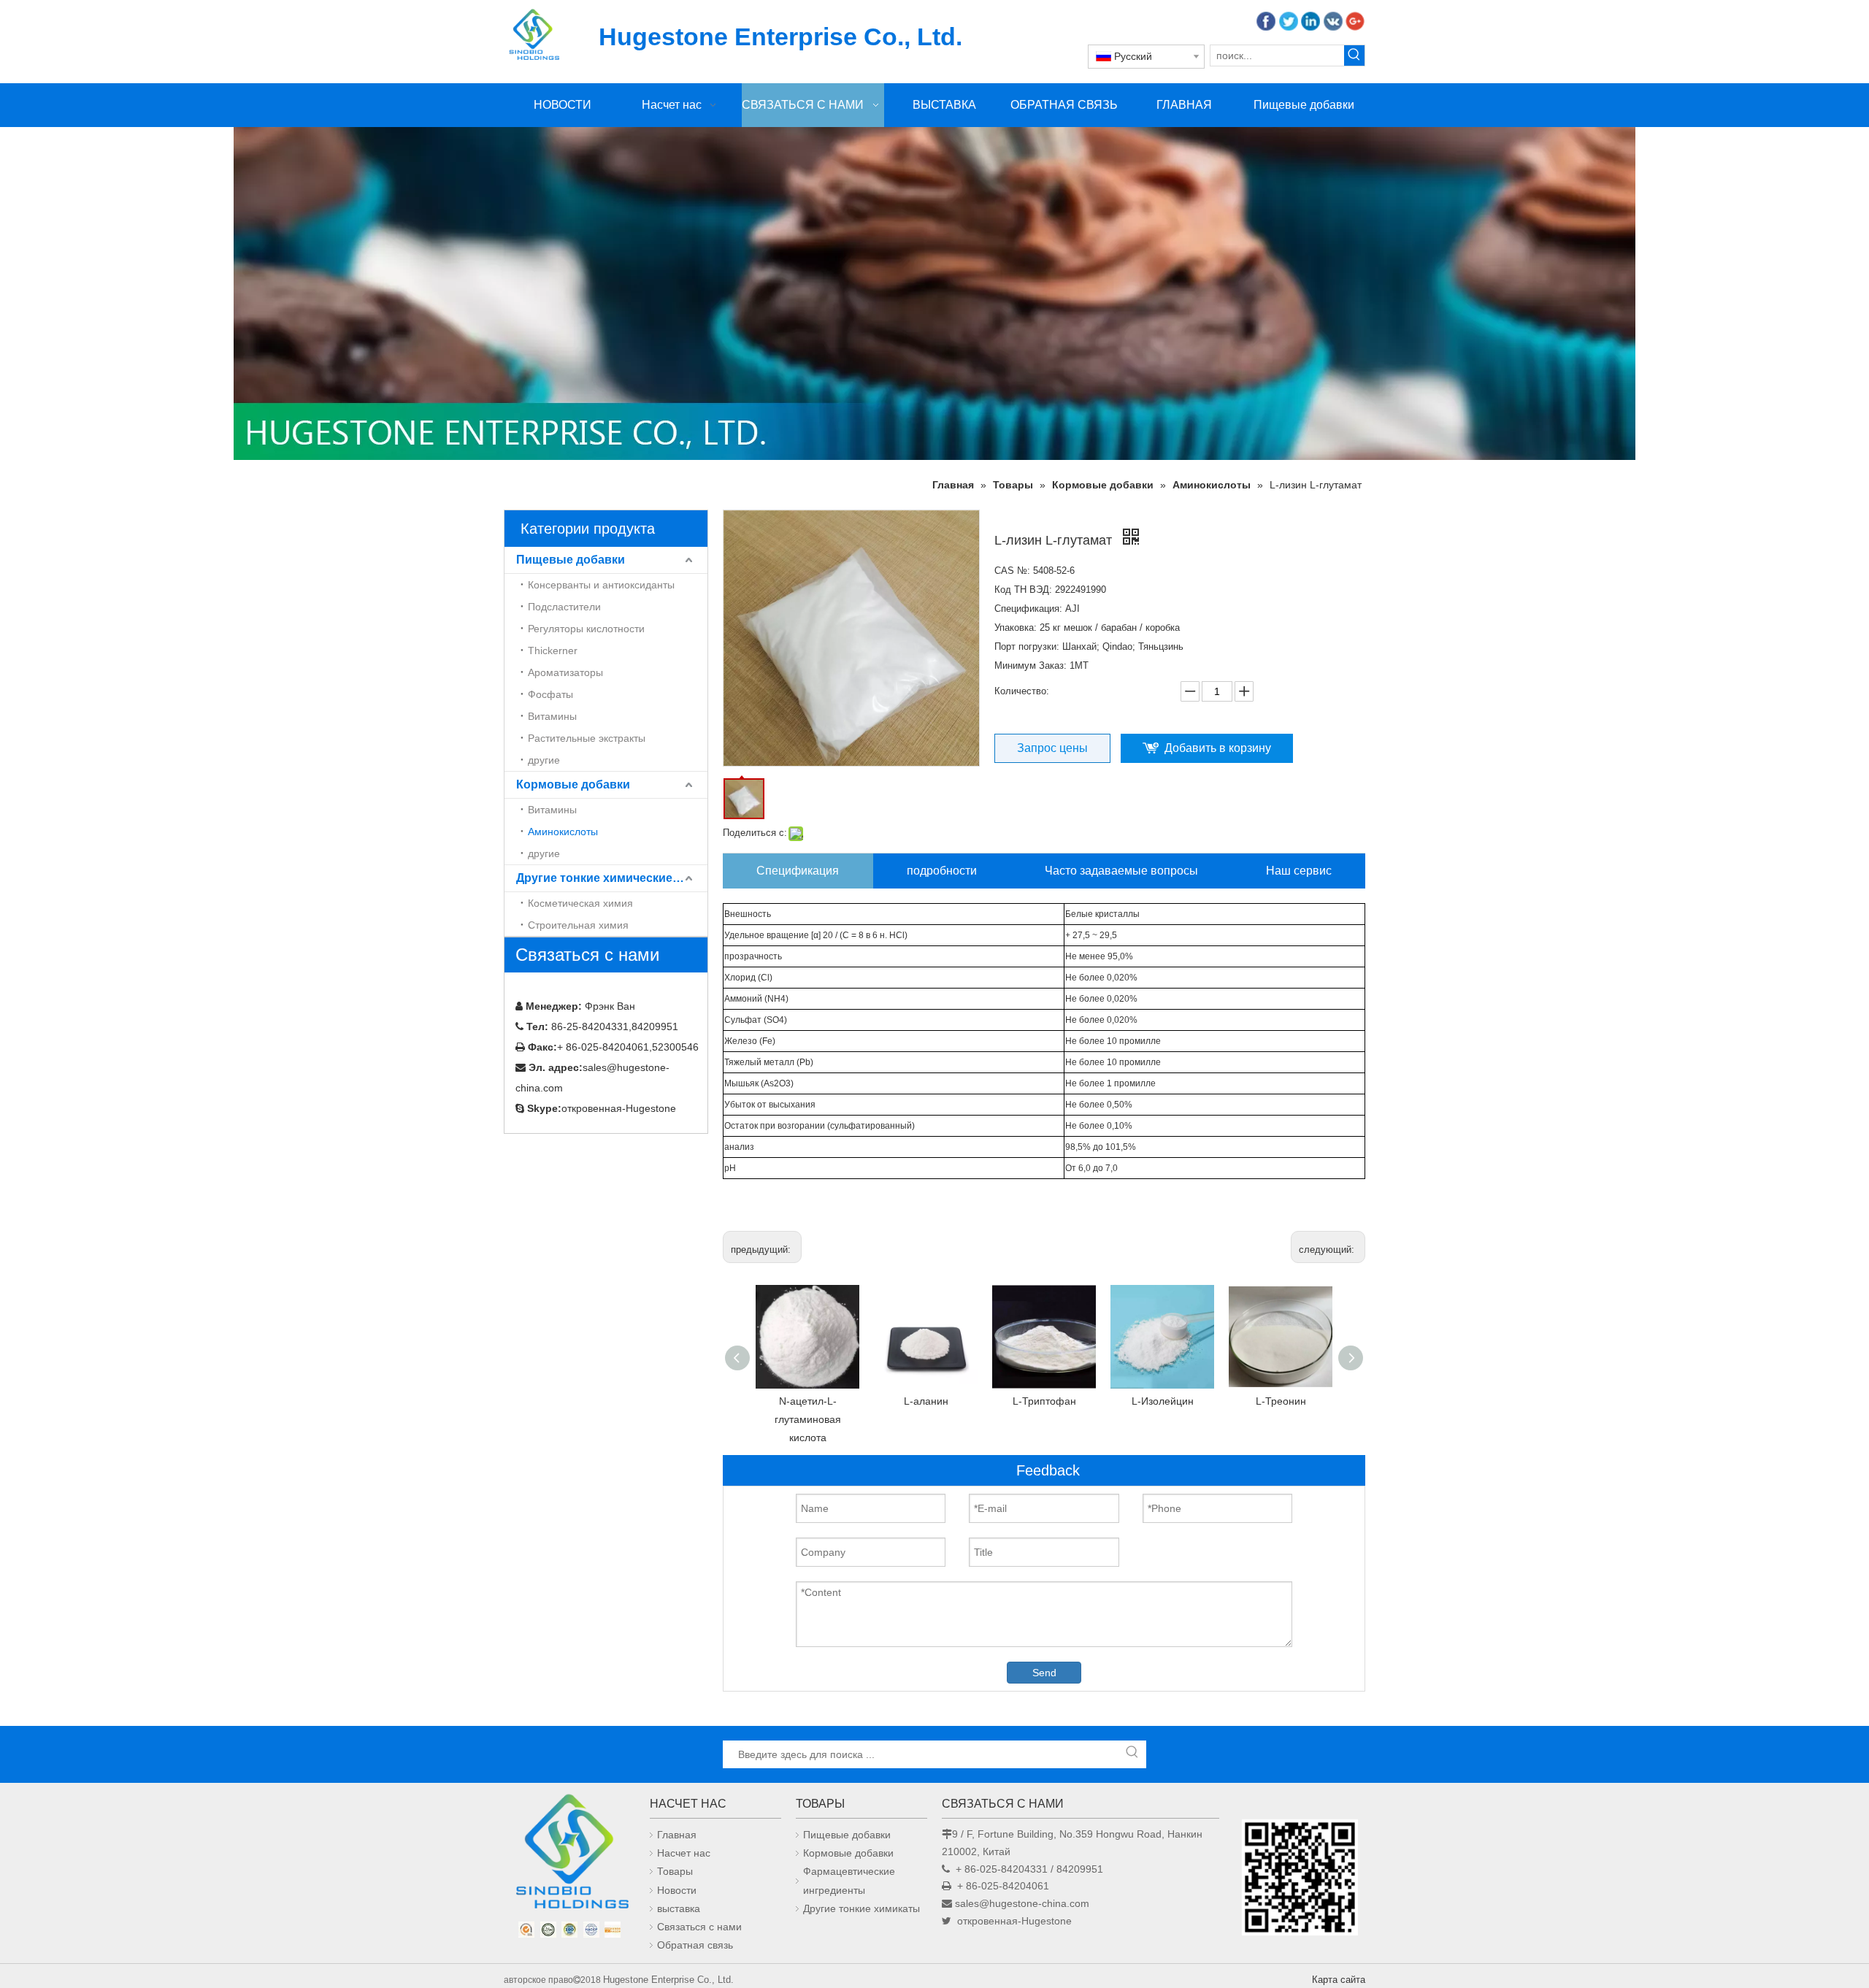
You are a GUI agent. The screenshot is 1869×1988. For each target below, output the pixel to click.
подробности (942, 871)
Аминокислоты (563, 832)
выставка (679, 1908)
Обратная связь (695, 1945)
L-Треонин (1281, 1401)
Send (1044, 1673)
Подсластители (564, 607)
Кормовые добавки (573, 784)
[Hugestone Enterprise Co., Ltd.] (569, 1856)
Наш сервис (1299, 871)
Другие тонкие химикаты (861, 1908)
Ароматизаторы (565, 672)
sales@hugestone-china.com (1022, 1903)
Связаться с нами (699, 1927)
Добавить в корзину (1218, 748)
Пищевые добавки (571, 560)
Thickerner (553, 650)
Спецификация (798, 871)
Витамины (552, 716)
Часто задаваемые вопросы (1121, 871)
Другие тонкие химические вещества (612, 878)
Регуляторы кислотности (586, 629)
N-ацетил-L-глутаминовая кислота (808, 1419)
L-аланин (926, 1401)
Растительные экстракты (587, 738)
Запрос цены (1052, 748)
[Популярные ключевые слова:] (1354, 55)
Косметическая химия (580, 903)
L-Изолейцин (1163, 1401)
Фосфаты (550, 694)
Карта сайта (1339, 1980)
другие (544, 760)
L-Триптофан (1044, 1401)
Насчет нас (684, 1853)
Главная (677, 1835)
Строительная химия (578, 925)
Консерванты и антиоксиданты (601, 585)
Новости (677, 1890)
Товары (675, 1871)
